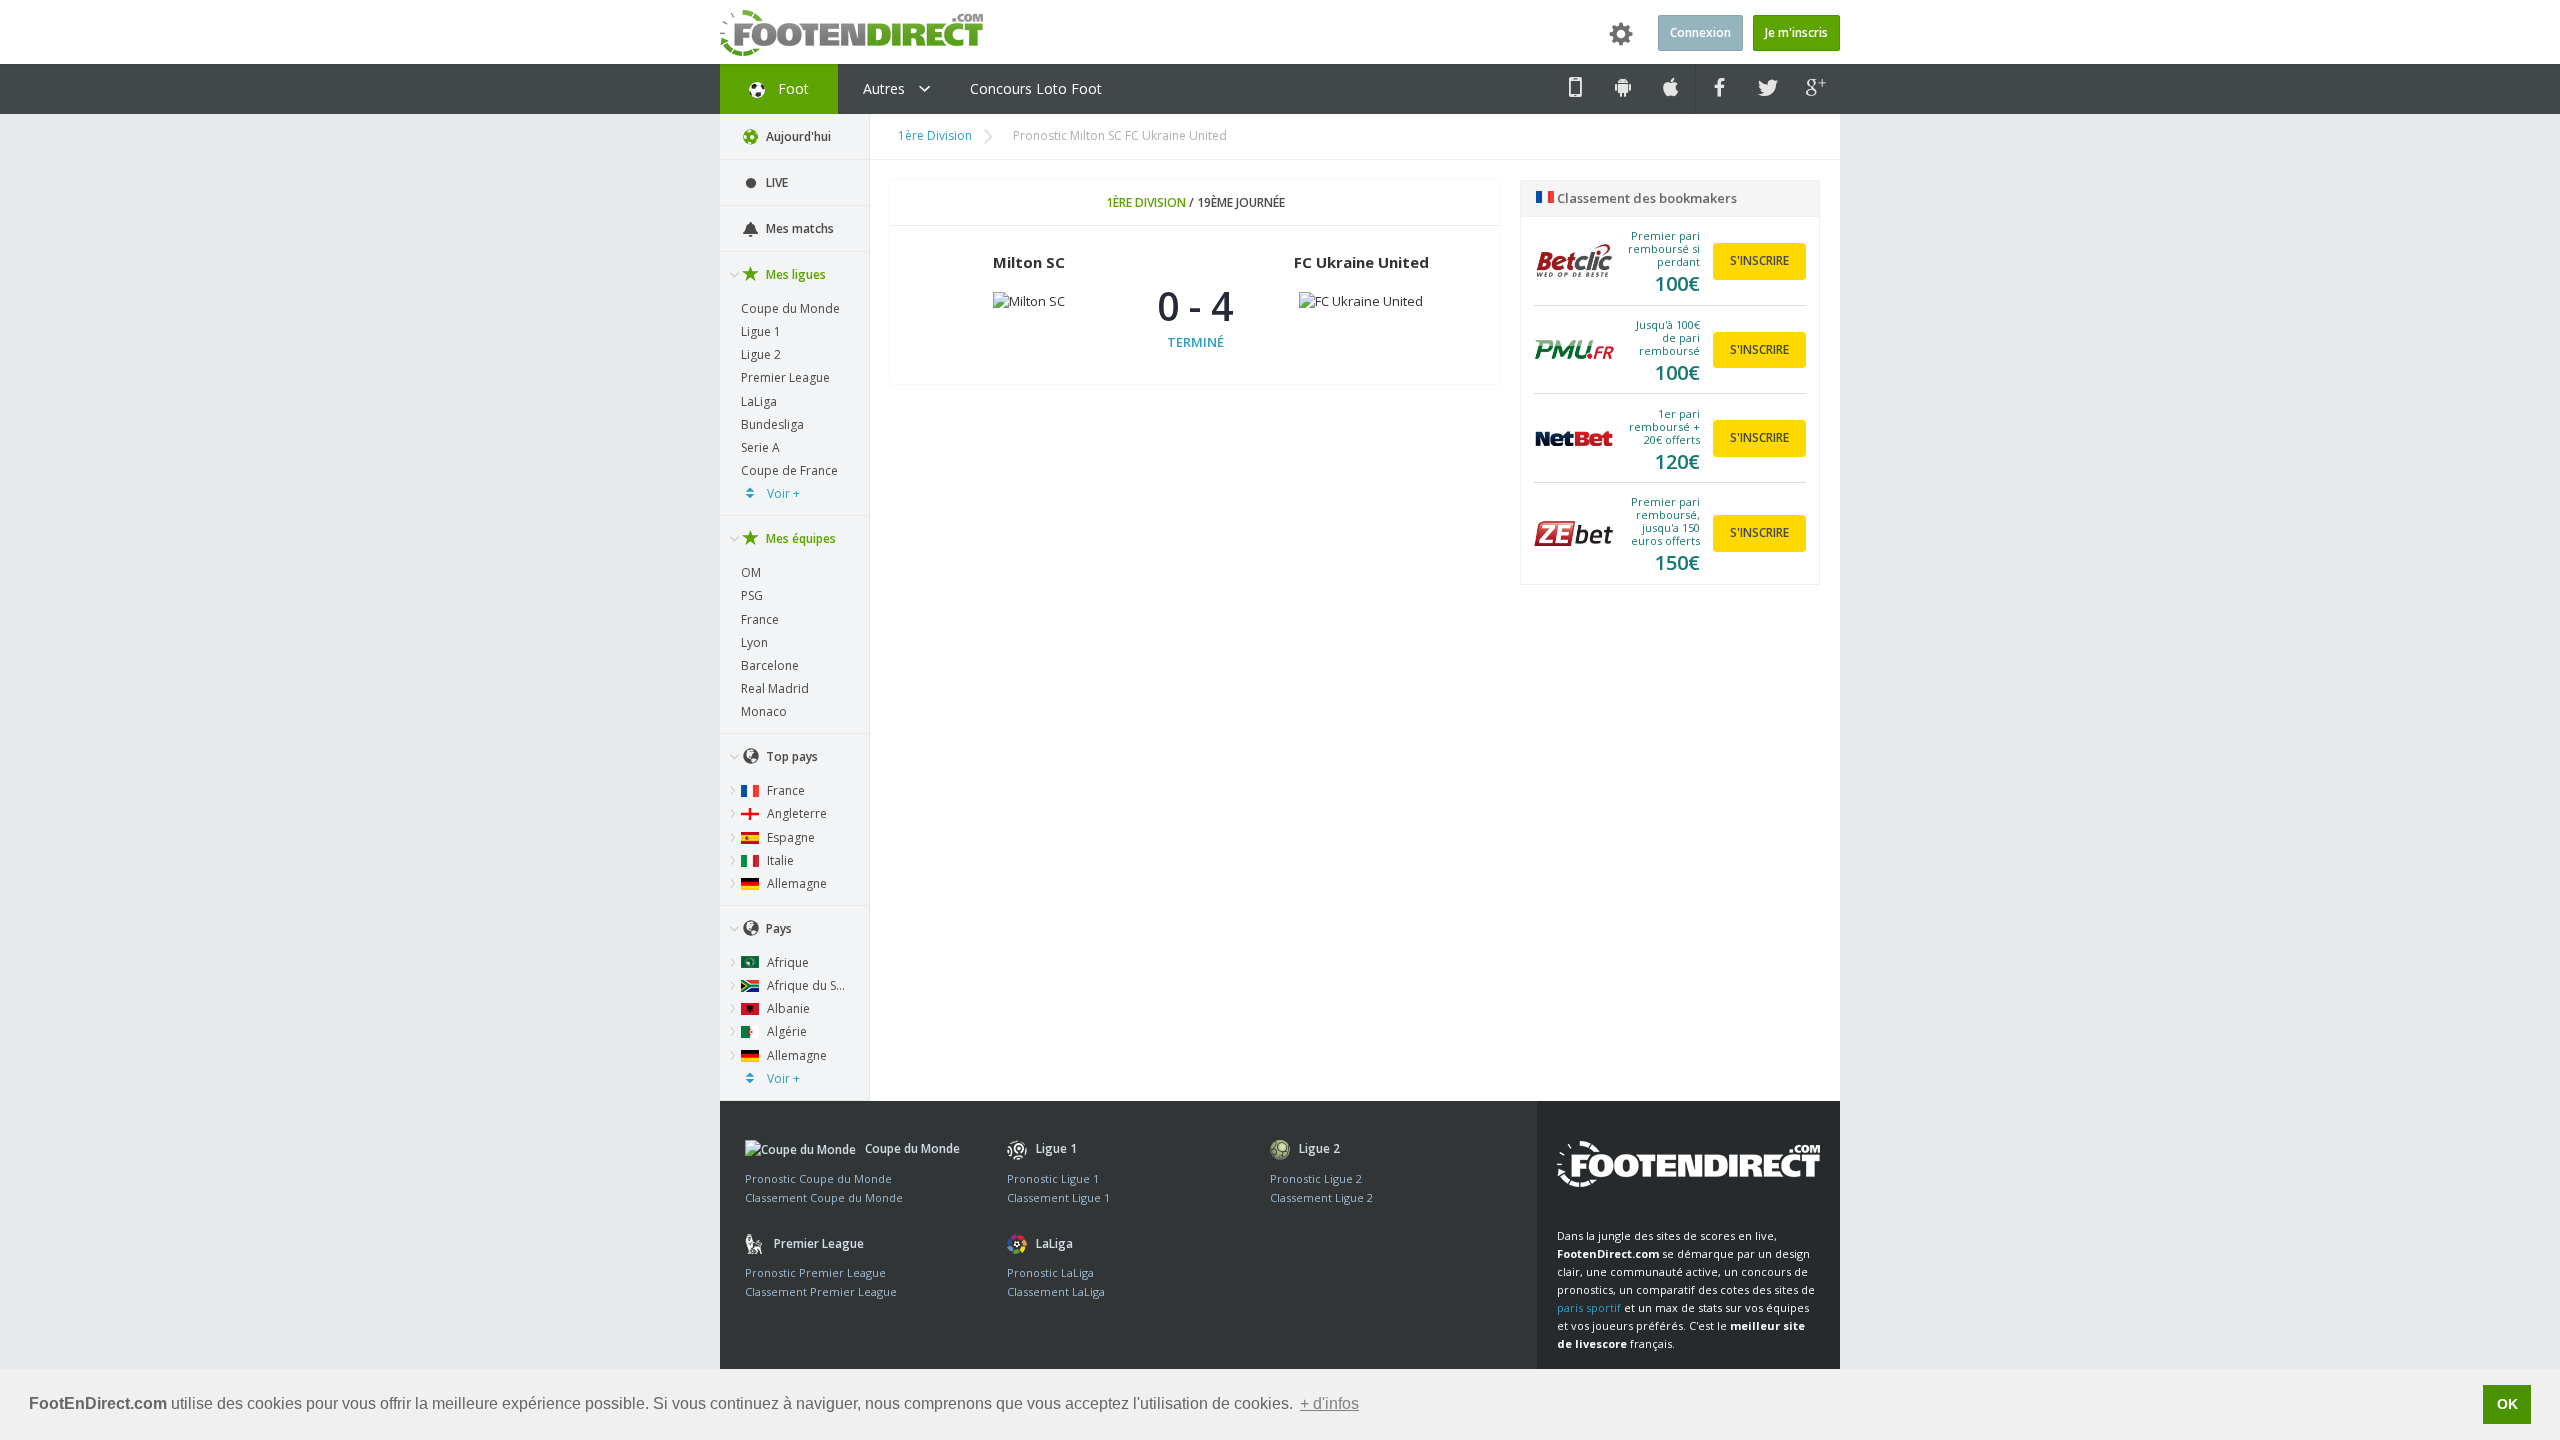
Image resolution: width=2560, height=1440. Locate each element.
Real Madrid (775, 688)
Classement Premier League (821, 1291)
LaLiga (759, 401)
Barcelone (770, 665)
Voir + (782, 493)
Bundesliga (772, 424)
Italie (779, 860)
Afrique (786, 962)
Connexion (1700, 32)
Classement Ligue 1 (1058, 1197)
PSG (752, 595)
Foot (791, 88)
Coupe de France (789, 470)
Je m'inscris (1796, 32)
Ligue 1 (761, 331)
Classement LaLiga (1056, 1291)
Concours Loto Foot (1036, 88)
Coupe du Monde (790, 308)
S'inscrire (1759, 260)
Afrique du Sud (807, 985)
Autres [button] (886, 88)
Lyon (754, 642)
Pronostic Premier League (815, 1272)
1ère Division (935, 135)
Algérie (785, 1031)
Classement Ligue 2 (1321, 1197)
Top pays (790, 756)
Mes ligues (794, 274)
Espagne (789, 837)
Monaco (764, 711)
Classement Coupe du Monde (824, 1197)
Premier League (785, 377)
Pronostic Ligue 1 (1053, 1178)
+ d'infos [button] (1329, 1403)
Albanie (787, 1008)
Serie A (760, 447)
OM (751, 572)
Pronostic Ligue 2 (1316, 1178)
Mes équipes (799, 538)
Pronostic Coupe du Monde (818, 1178)
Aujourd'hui (797, 136)
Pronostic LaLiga (1050, 1272)
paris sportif (1589, 1307)
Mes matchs (798, 228)
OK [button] (2507, 1404)
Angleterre (795, 813)
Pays (777, 928)
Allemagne (795, 883)
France (760, 619)
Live (775, 182)
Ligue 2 (761, 354)
